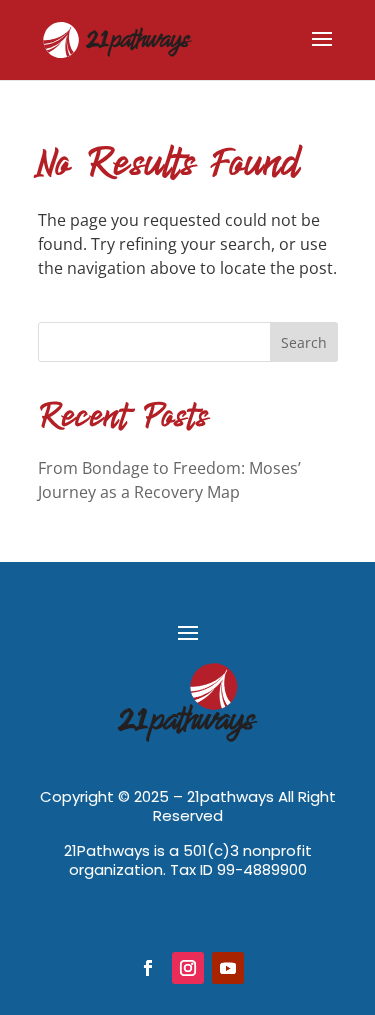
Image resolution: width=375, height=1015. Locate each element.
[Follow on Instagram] (188, 968)
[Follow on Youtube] (228, 968)
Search (304, 342)
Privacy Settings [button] (187, 904)
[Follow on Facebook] (148, 968)
